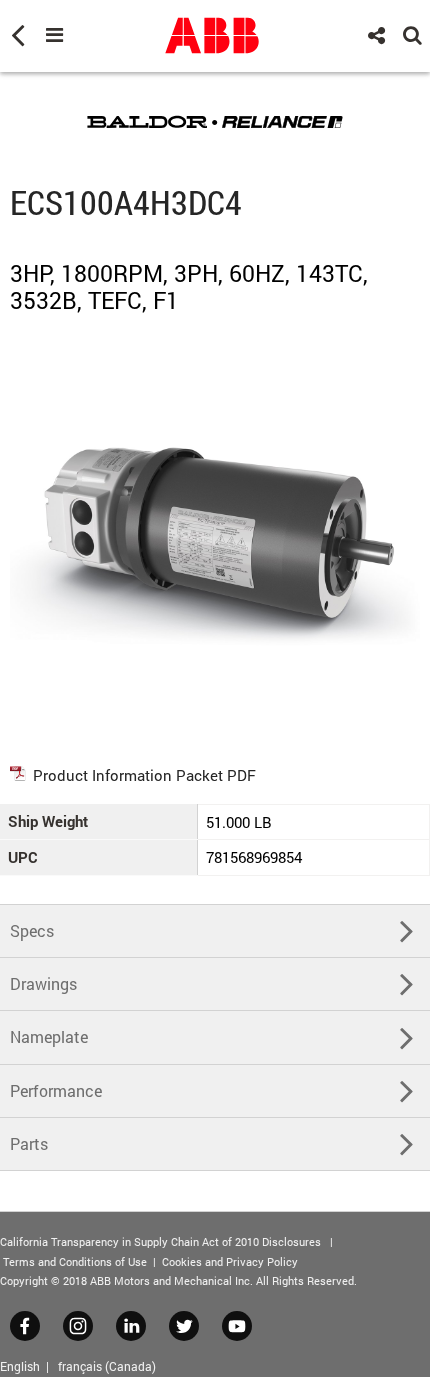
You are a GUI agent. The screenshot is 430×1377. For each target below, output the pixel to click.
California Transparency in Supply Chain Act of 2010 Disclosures (160, 1241)
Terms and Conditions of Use (75, 1261)
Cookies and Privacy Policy (230, 1261)
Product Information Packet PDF (144, 775)
